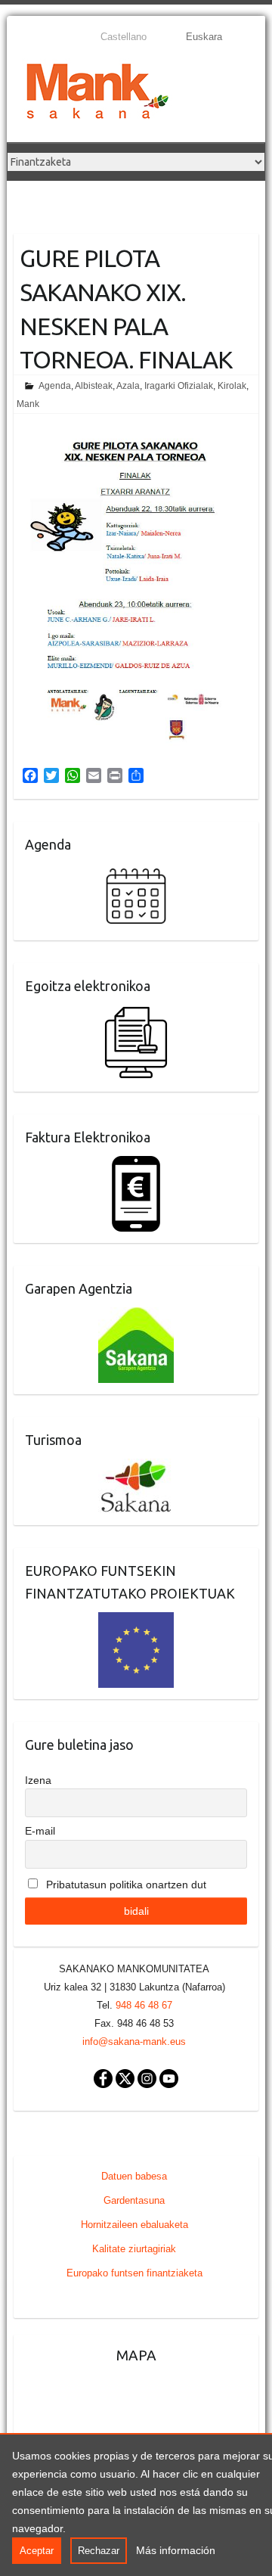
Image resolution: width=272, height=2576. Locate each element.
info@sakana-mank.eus (134, 2042)
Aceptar (37, 2551)
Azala (128, 386)
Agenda (55, 386)
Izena (38, 1780)
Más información (176, 2550)
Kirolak (232, 386)
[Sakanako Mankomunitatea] (97, 94)
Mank (28, 404)
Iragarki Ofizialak (179, 386)
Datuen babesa (134, 2176)
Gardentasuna (134, 2200)
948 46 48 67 (144, 2005)
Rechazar (99, 2551)
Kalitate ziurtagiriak (134, 2249)
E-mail (40, 1831)
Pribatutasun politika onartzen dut (125, 1885)
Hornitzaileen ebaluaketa (134, 2225)
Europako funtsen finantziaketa (134, 2273)
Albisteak (94, 386)
